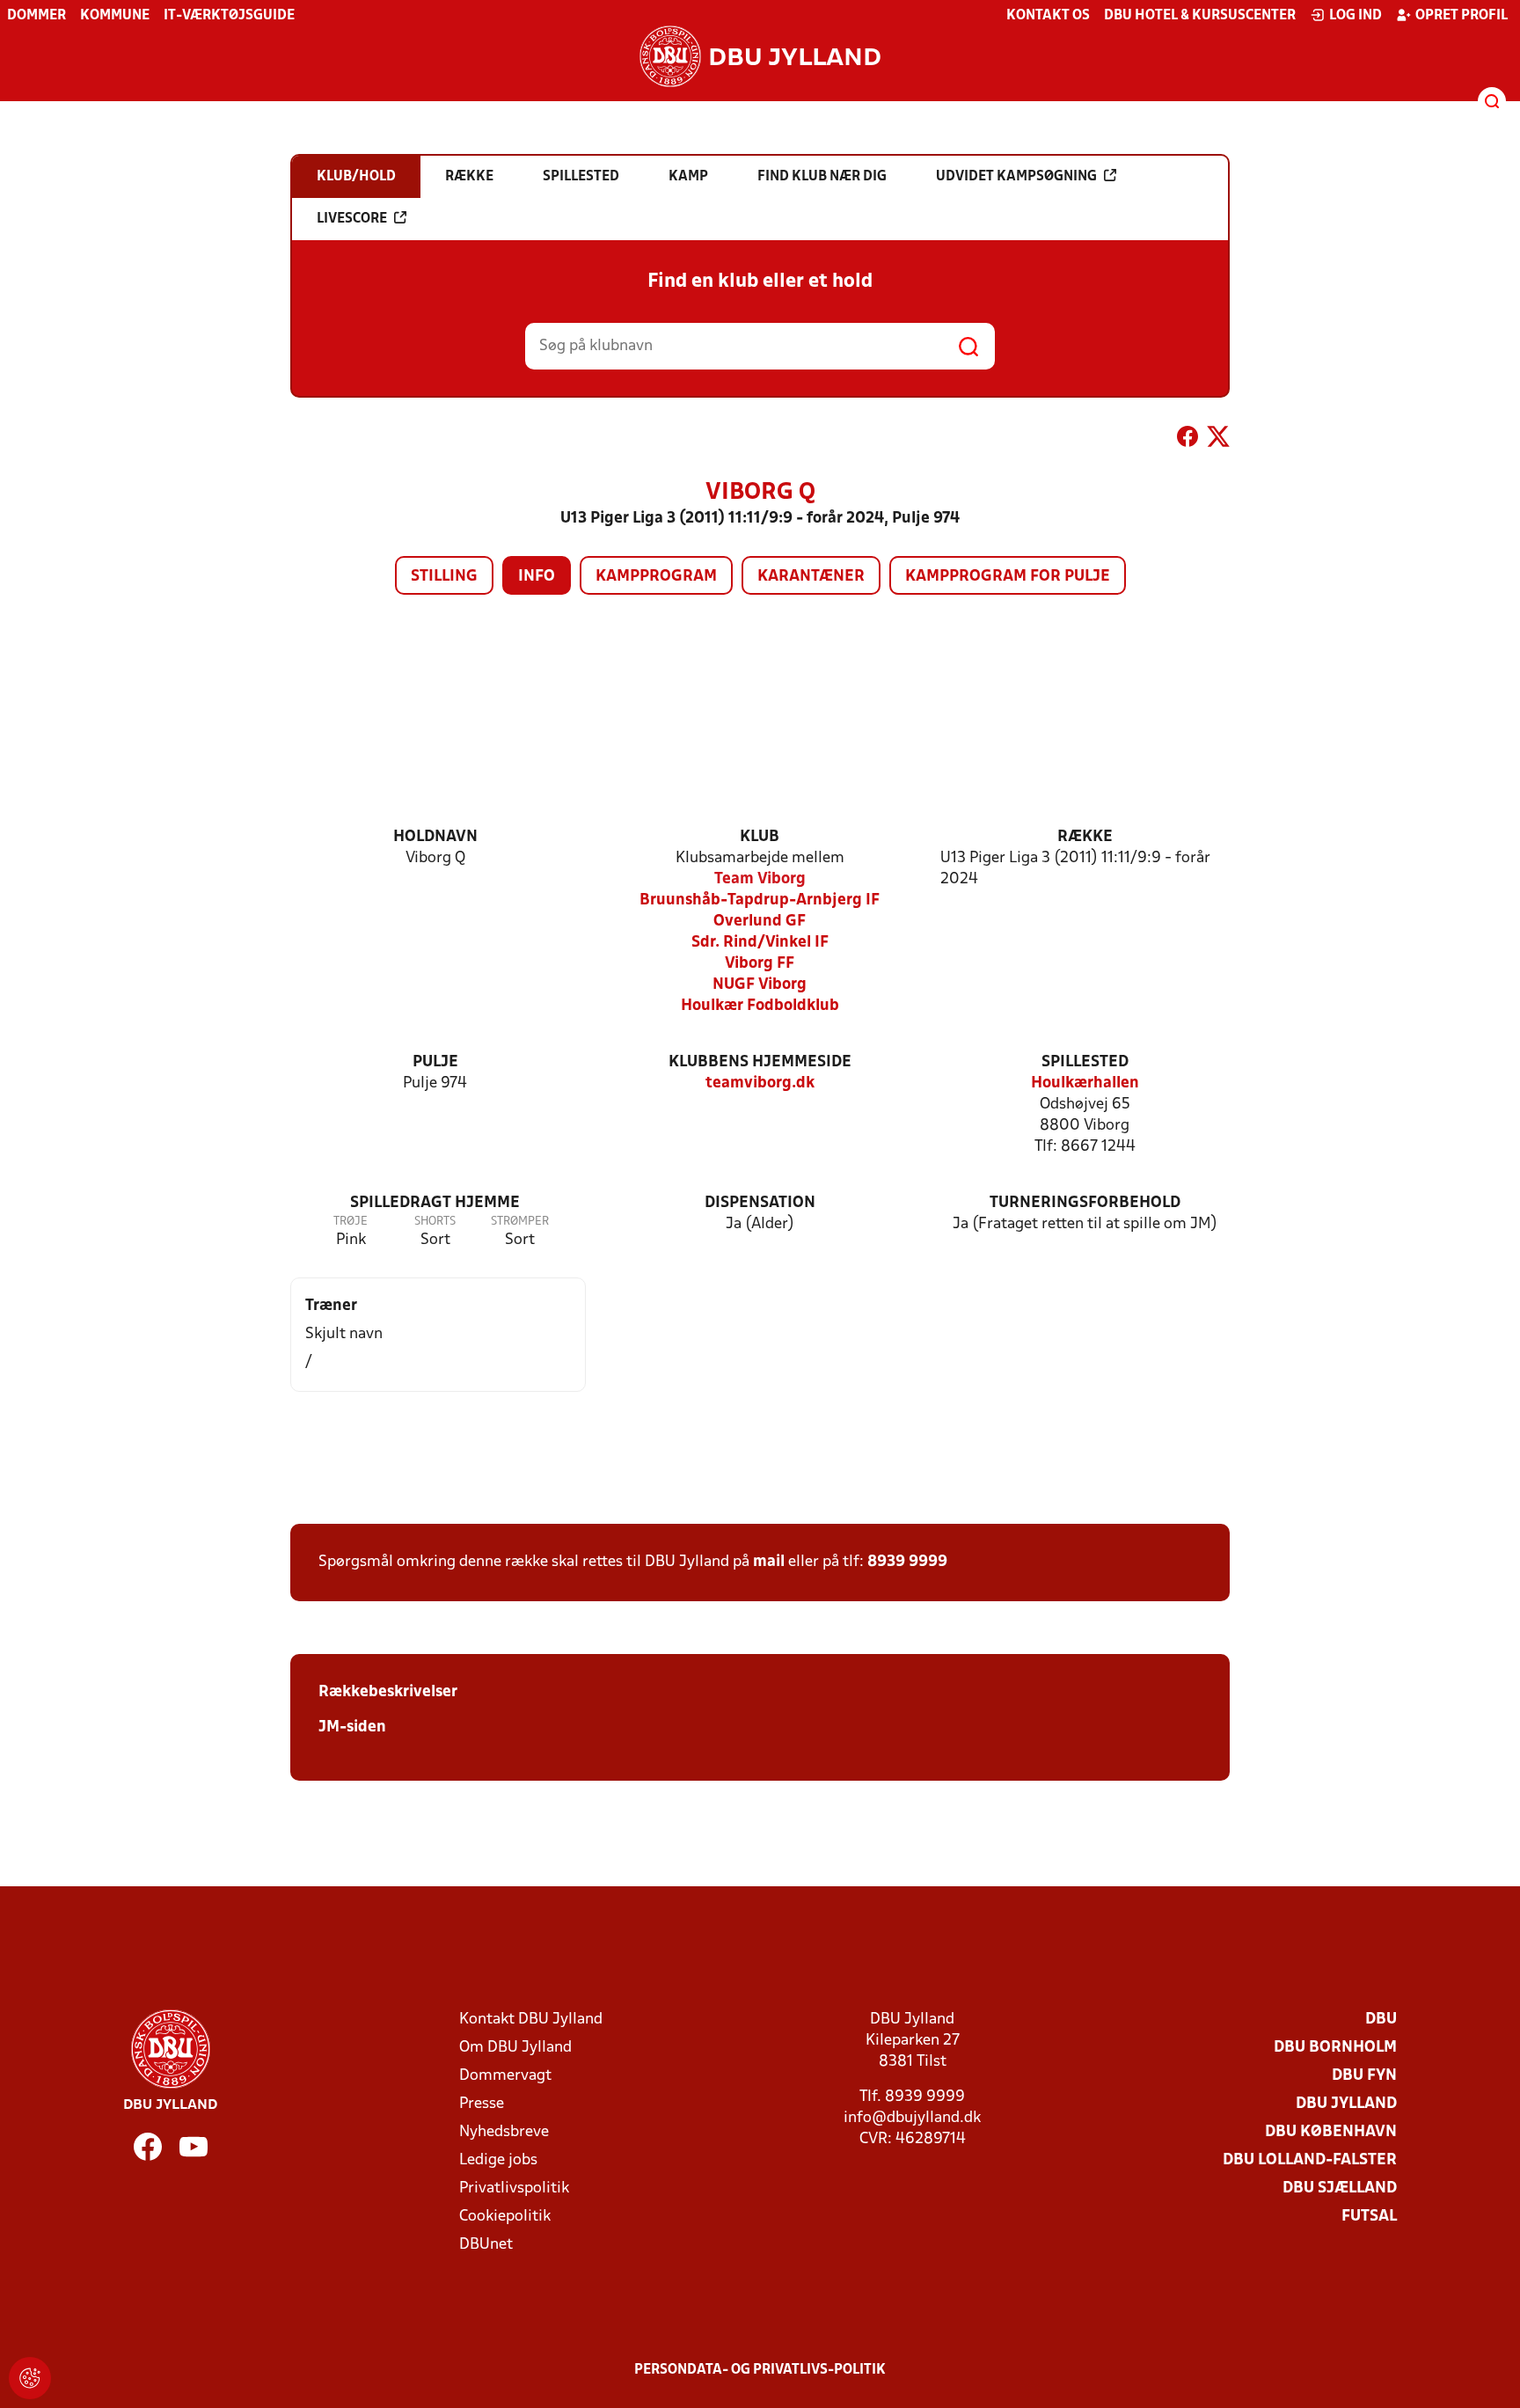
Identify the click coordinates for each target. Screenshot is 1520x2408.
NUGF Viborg (760, 985)
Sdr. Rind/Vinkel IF (760, 943)
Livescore (352, 219)
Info (537, 577)
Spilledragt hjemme (435, 1203)
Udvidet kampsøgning (1016, 177)
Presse (482, 2104)
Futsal (1369, 2217)
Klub (760, 837)
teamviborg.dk (760, 1083)
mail (769, 1562)
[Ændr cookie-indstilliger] (30, 2378)
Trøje (351, 1222)
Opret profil (1462, 16)
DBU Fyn (1364, 2076)
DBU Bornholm (1335, 2048)
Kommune (115, 16)
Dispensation (760, 1203)
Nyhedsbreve (504, 2132)
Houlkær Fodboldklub (760, 1006)
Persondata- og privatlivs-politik (760, 2370)
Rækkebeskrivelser (388, 1692)
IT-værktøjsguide (229, 16)
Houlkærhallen (1085, 1083)
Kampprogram (656, 577)
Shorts (435, 1222)
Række (1085, 837)
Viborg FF (760, 964)
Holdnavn (435, 837)
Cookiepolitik (505, 2217)
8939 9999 (907, 1562)
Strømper (520, 1222)
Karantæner (811, 577)
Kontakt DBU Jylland (531, 2020)
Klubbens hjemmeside (760, 1062)
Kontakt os (1048, 16)
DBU (1381, 2020)
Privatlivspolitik (514, 2188)
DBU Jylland (1346, 2104)
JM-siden (352, 1727)
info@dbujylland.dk (912, 2118)
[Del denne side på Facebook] (1187, 440)
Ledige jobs (498, 2160)
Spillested (1085, 1062)
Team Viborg (760, 879)
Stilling (444, 577)
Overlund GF (760, 922)
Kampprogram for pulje (1008, 577)
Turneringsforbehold (1085, 1203)
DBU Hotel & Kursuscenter (1200, 16)
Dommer (37, 16)
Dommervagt (505, 2076)
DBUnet (486, 2245)
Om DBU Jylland (515, 2048)
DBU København (1331, 2132)
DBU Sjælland (1340, 2188)
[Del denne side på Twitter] (1218, 440)
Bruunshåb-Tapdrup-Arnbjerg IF (760, 900)
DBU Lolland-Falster (1310, 2160)
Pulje (435, 1062)
